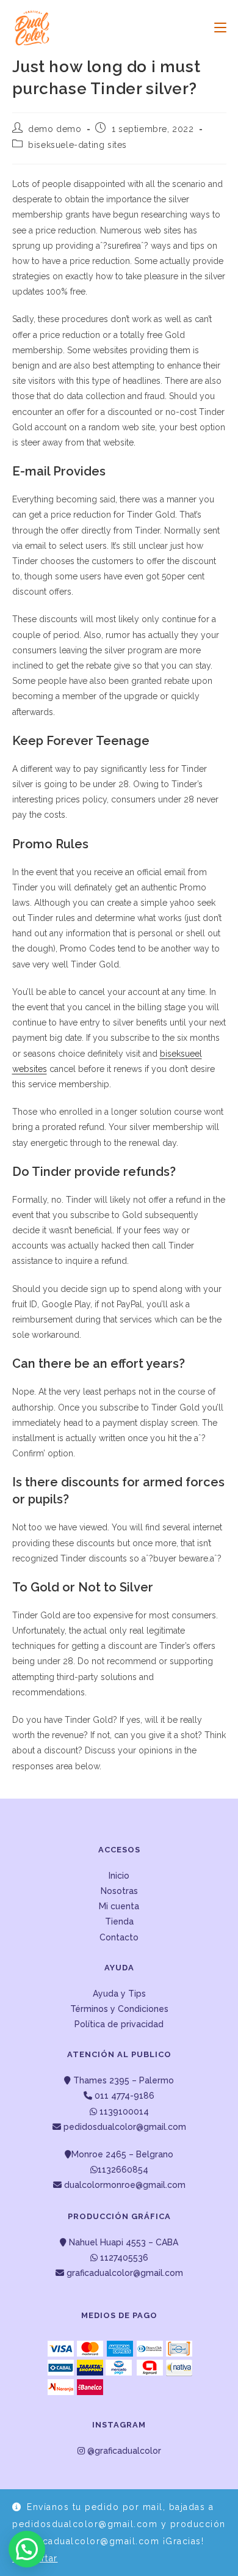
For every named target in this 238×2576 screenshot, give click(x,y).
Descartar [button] (35, 2558)
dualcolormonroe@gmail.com (125, 2185)
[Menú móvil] (216, 28)
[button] (27, 2549)
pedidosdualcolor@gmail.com (124, 2127)
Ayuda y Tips (119, 1994)
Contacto (119, 1937)
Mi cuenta (119, 1906)
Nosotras (119, 1891)
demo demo (55, 129)
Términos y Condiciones (119, 2009)
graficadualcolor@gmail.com (124, 2273)
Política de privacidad (119, 2024)
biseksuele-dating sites (78, 145)
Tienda (119, 1921)
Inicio (119, 1876)
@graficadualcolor (123, 2451)
